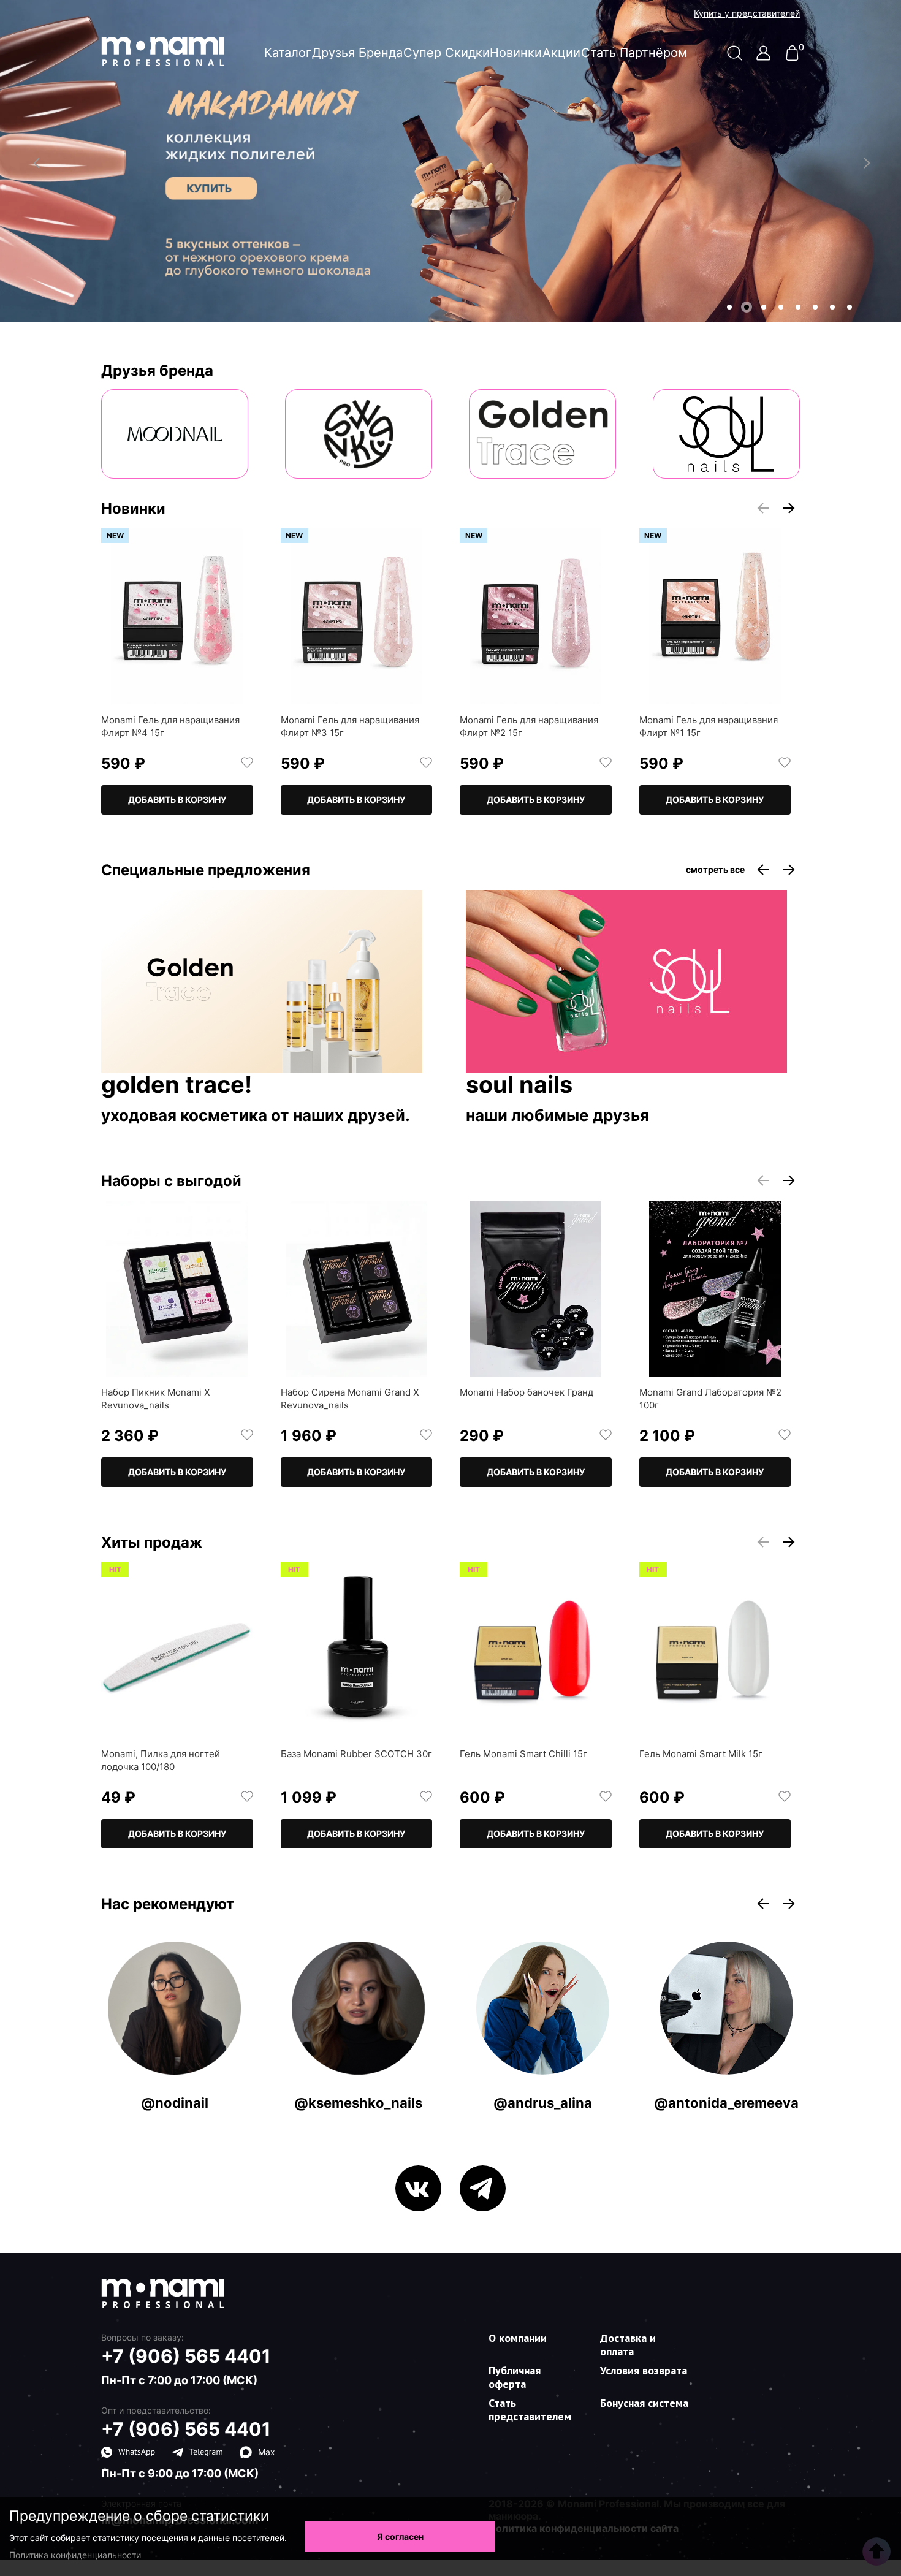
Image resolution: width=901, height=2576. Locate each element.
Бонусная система (644, 2403)
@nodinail (175, 2103)
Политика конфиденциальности (75, 2555)
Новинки (516, 53)
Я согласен (400, 2536)
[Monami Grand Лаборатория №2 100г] (715, 1289)
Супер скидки (447, 53)
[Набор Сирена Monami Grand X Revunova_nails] (357, 1289)
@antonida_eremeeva (726, 2103)
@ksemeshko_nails (358, 2103)
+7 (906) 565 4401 (186, 2356)
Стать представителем (530, 2410)
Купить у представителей (747, 13)
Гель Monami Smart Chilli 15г (523, 1754)
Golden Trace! (177, 1085)
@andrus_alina (543, 2103)
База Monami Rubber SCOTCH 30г (356, 1754)
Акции (561, 53)
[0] (792, 57)
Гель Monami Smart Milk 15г (701, 1754)
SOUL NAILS (519, 1085)
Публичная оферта (515, 2377)
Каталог (288, 53)
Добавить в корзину (177, 800)
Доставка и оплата (628, 2345)
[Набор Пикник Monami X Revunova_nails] (177, 1289)
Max (267, 2452)
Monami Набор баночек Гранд (527, 1392)
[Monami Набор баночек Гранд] (536, 1289)
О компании (518, 2338)
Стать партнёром (634, 53)
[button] (729, 307)
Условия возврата (644, 2370)
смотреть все (715, 870)
